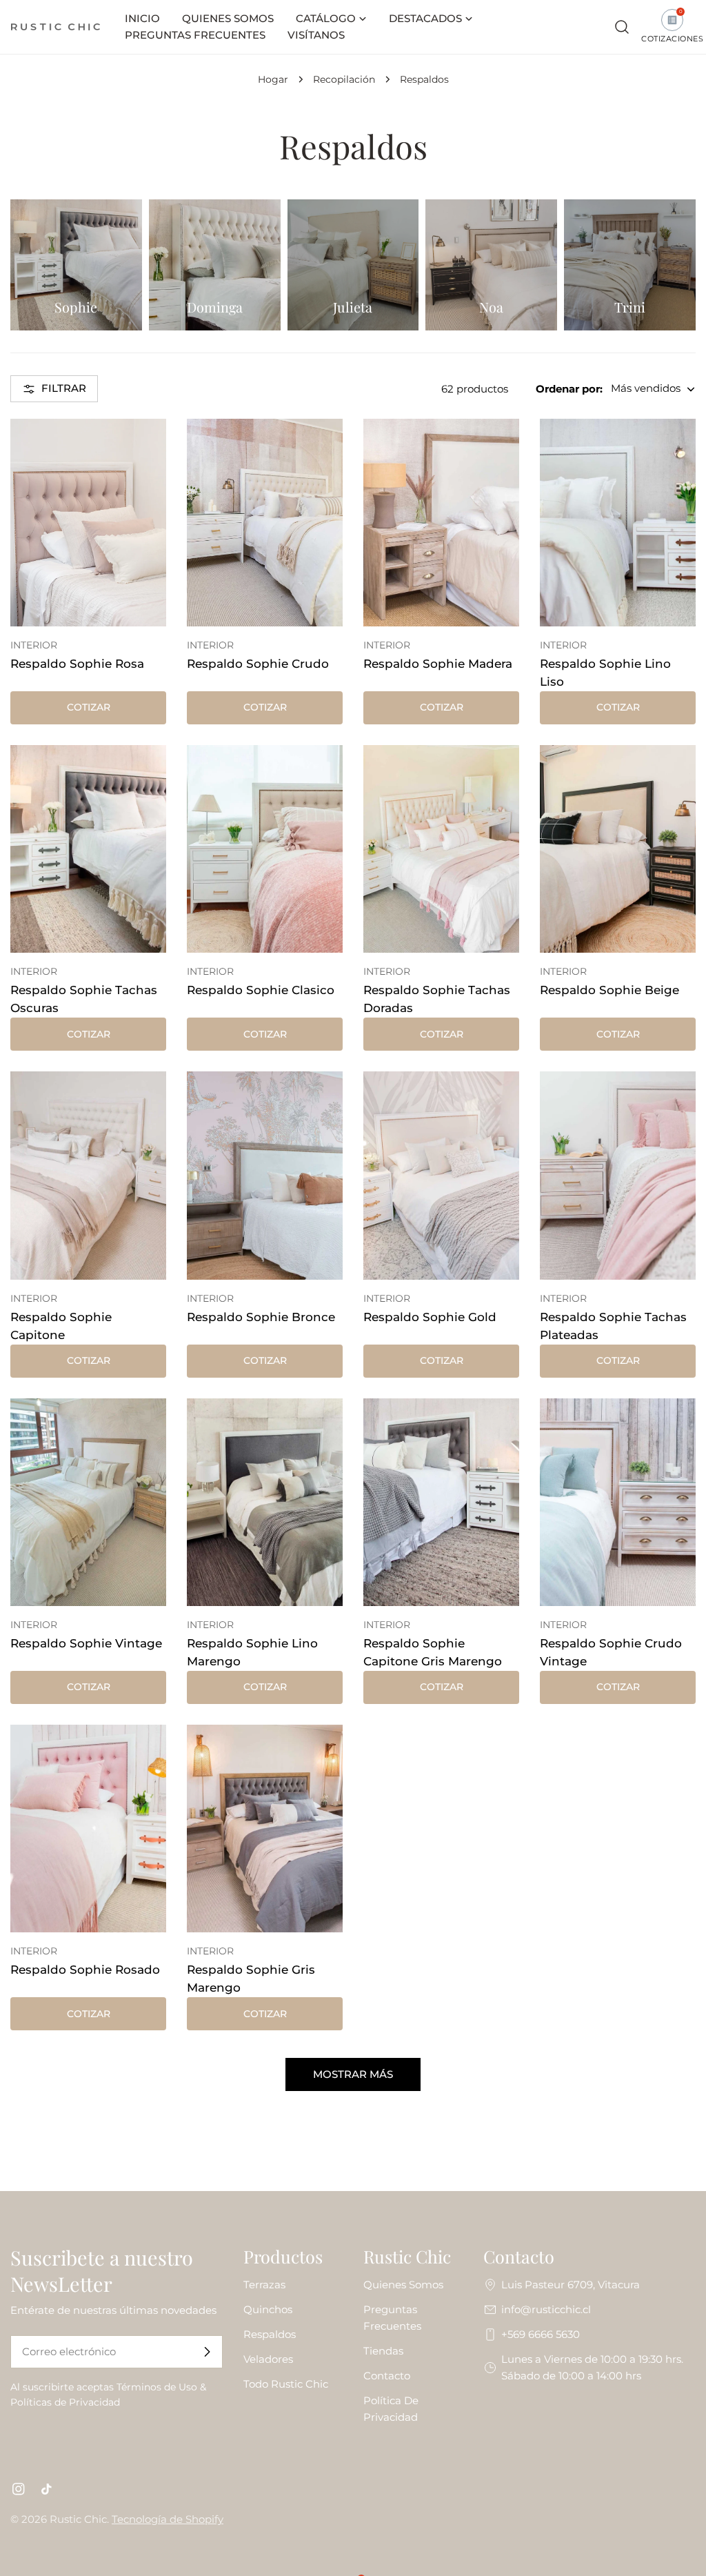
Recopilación (344, 79)
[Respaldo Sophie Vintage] (88, 1502)
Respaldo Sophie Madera (438, 664)
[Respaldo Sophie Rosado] (88, 1829)
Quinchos (268, 2309)
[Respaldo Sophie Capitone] (88, 1175)
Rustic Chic (78, 2519)
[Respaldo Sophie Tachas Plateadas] (618, 1175)
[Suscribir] (207, 2352)
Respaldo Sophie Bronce (261, 1317)
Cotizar (89, 707)
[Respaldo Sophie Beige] (618, 849)
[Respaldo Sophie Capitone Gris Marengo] (441, 1502)
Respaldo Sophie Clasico (261, 990)
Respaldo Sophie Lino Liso (605, 673)
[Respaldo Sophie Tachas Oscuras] (88, 849)
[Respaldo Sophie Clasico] (265, 849)
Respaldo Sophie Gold (430, 1317)
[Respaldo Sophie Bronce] (265, 1175)
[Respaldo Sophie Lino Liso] (618, 523)
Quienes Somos (403, 2285)
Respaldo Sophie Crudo (258, 664)
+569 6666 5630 (541, 2334)
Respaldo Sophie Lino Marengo (252, 1652)
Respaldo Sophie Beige (609, 990)
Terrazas (264, 2285)
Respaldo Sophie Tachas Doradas (437, 999)
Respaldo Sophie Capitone (61, 1326)
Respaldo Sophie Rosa (77, 664)
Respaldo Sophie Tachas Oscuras (84, 999)
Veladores (268, 2359)
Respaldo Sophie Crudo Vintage (611, 1652)
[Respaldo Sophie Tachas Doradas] (441, 849)
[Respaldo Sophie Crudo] (265, 523)
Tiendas (383, 2351)
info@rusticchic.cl (546, 2309)
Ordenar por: (569, 389)
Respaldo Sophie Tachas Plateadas (613, 1326)
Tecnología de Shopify (168, 2519)
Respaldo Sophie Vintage (86, 1643)
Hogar (273, 79)
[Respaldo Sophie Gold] (441, 1175)
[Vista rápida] (146, 449)
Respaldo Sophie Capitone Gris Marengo (433, 1652)
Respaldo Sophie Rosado (85, 1970)
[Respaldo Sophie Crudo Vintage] (618, 1502)
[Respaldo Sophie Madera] (441, 523)
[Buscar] (622, 27)
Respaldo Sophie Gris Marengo (251, 1979)
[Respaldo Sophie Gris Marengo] (265, 1829)
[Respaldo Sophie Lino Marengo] (265, 1502)
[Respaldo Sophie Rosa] (88, 523)
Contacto (387, 2376)
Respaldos (270, 2334)
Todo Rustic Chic (286, 2384)
